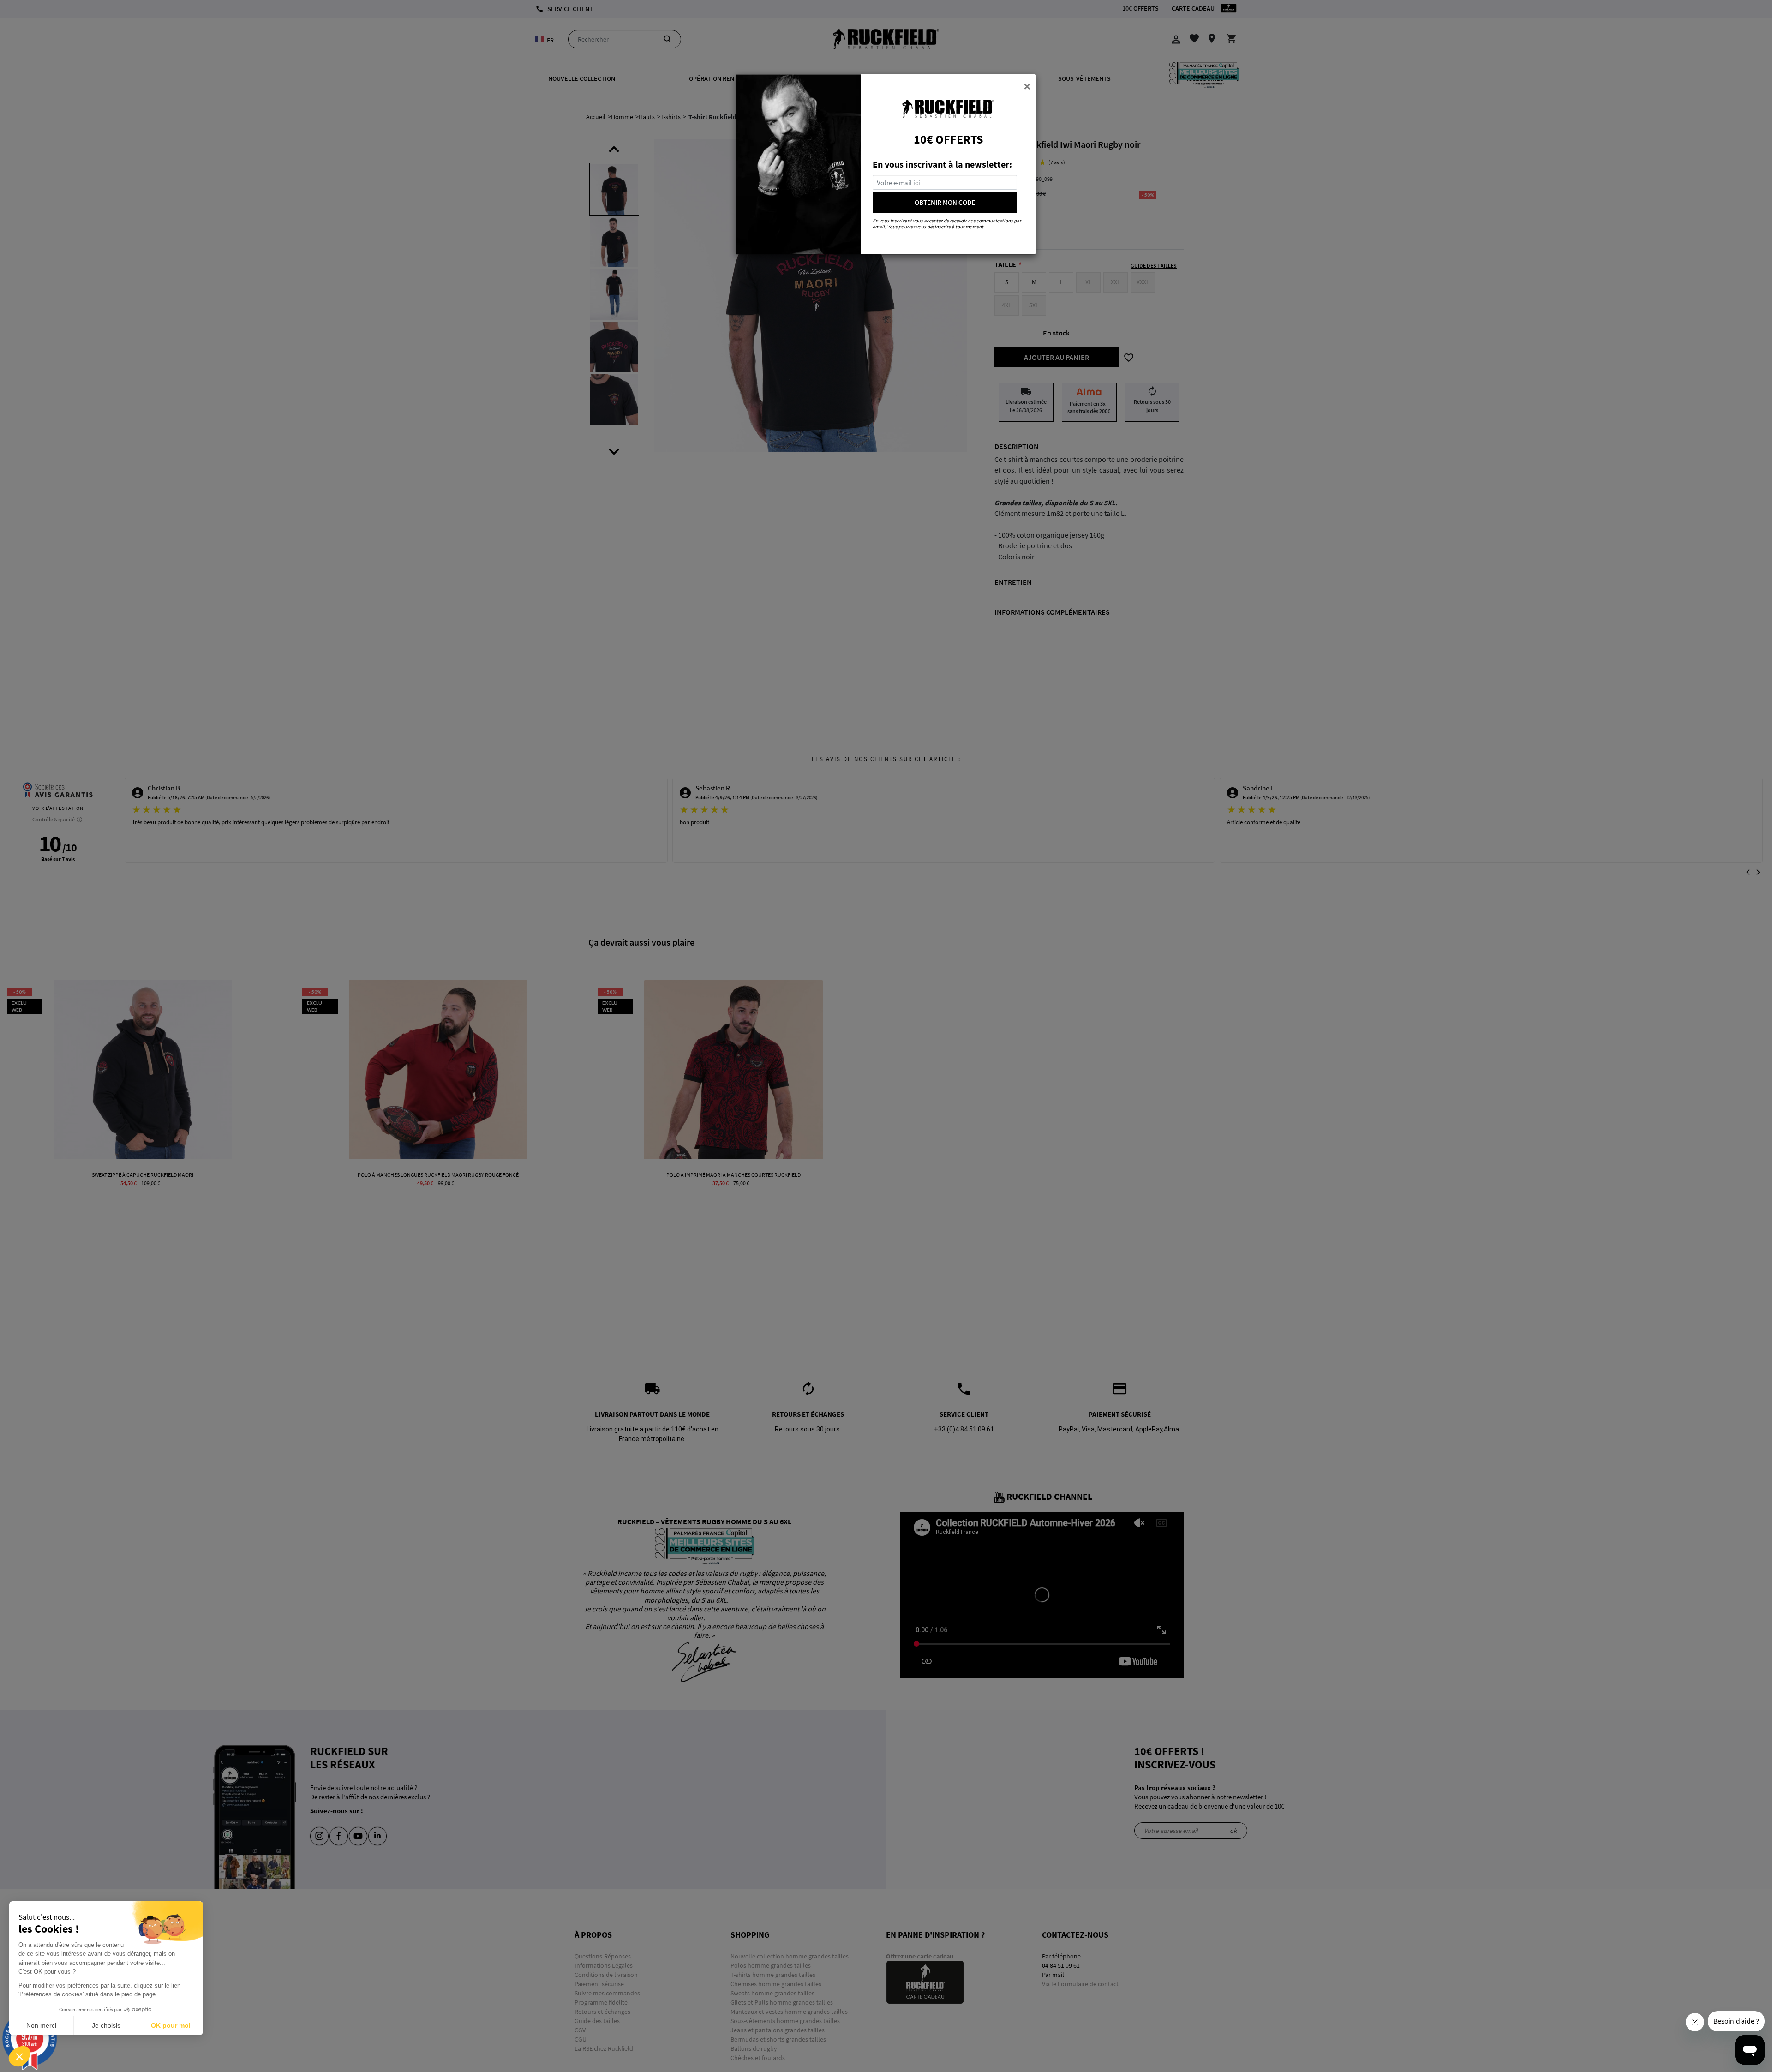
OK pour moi (171, 2025)
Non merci (41, 2025)
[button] (19, 2056)
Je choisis (106, 2025)
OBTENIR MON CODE (945, 202)
